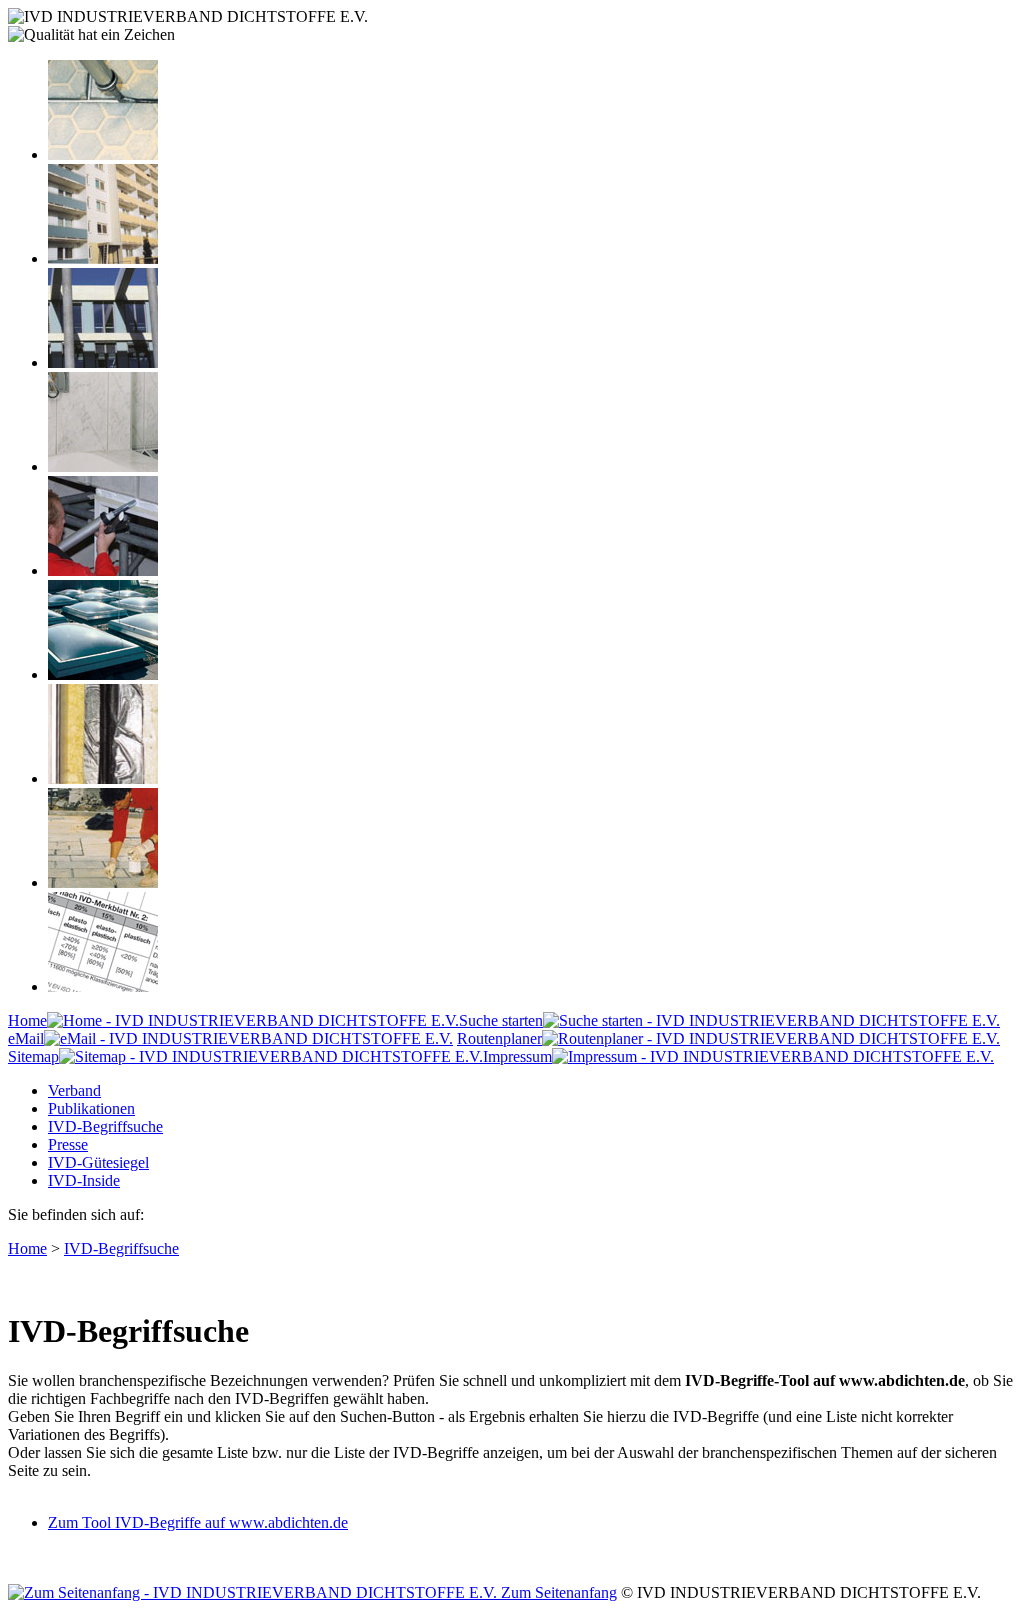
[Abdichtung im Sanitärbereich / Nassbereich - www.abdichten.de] (103, 466)
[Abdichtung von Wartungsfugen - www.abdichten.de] (103, 882)
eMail (26, 1038)
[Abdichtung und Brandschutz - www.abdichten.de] (103, 778)
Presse (68, 1144)
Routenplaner (499, 1038)
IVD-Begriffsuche (105, 1126)
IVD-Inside (84, 1180)
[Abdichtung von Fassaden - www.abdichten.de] (103, 258)
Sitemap (33, 1056)
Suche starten (501, 1020)
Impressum (517, 1056)
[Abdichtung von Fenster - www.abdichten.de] (103, 362)
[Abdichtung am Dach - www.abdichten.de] (103, 674)
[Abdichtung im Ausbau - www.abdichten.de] (103, 570)
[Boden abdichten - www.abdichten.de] (103, 154)
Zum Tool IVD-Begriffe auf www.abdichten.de (198, 1522)
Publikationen (91, 1108)
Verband (74, 1090)
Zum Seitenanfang (557, 1592)
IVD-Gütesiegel (98, 1162)
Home (27, 1020)
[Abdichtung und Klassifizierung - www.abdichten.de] (103, 986)
